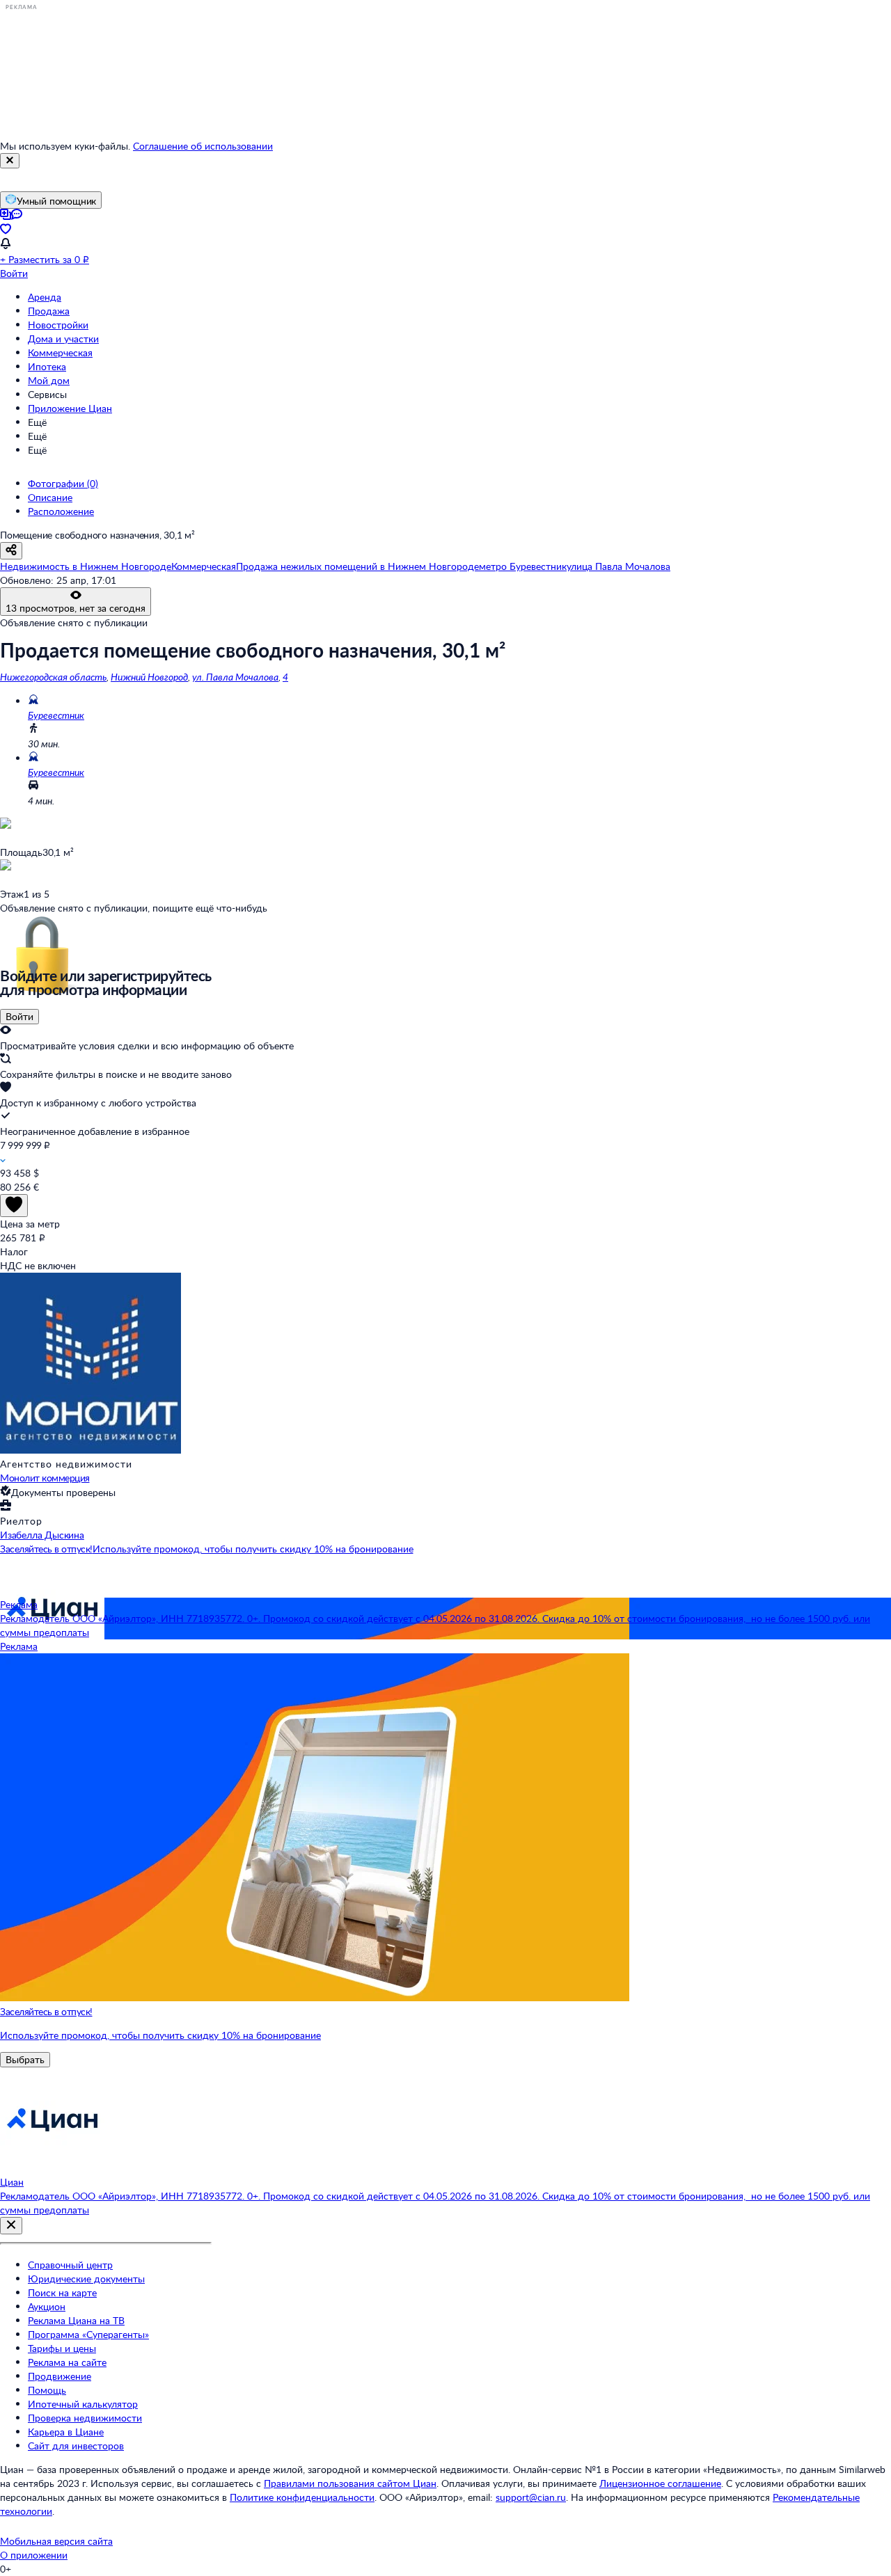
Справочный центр (70, 2265)
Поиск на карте (62, 2292)
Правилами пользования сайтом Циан (350, 2483)
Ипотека (47, 366)
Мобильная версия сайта (56, 2541)
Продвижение (60, 2376)
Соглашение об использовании (203, 146)
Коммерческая (60, 352)
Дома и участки (63, 339)
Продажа (49, 311)
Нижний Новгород (149, 677)
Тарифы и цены (62, 2348)
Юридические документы (86, 2279)
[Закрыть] (10, 161)
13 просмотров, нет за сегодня (76, 608)
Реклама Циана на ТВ (76, 2320)
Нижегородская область (53, 677)
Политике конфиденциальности (302, 2497)
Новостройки (58, 325)
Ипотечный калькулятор (83, 2404)
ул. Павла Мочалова (235, 677)
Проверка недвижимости (85, 2418)
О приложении (34, 2555)
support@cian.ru (531, 2497)
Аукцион (47, 2306)
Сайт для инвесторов (76, 2446)
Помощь (47, 2390)
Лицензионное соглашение (660, 2483)
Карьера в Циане (66, 2432)
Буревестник (56, 715)
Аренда (45, 297)
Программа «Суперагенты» (88, 2334)
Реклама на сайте (67, 2362)
